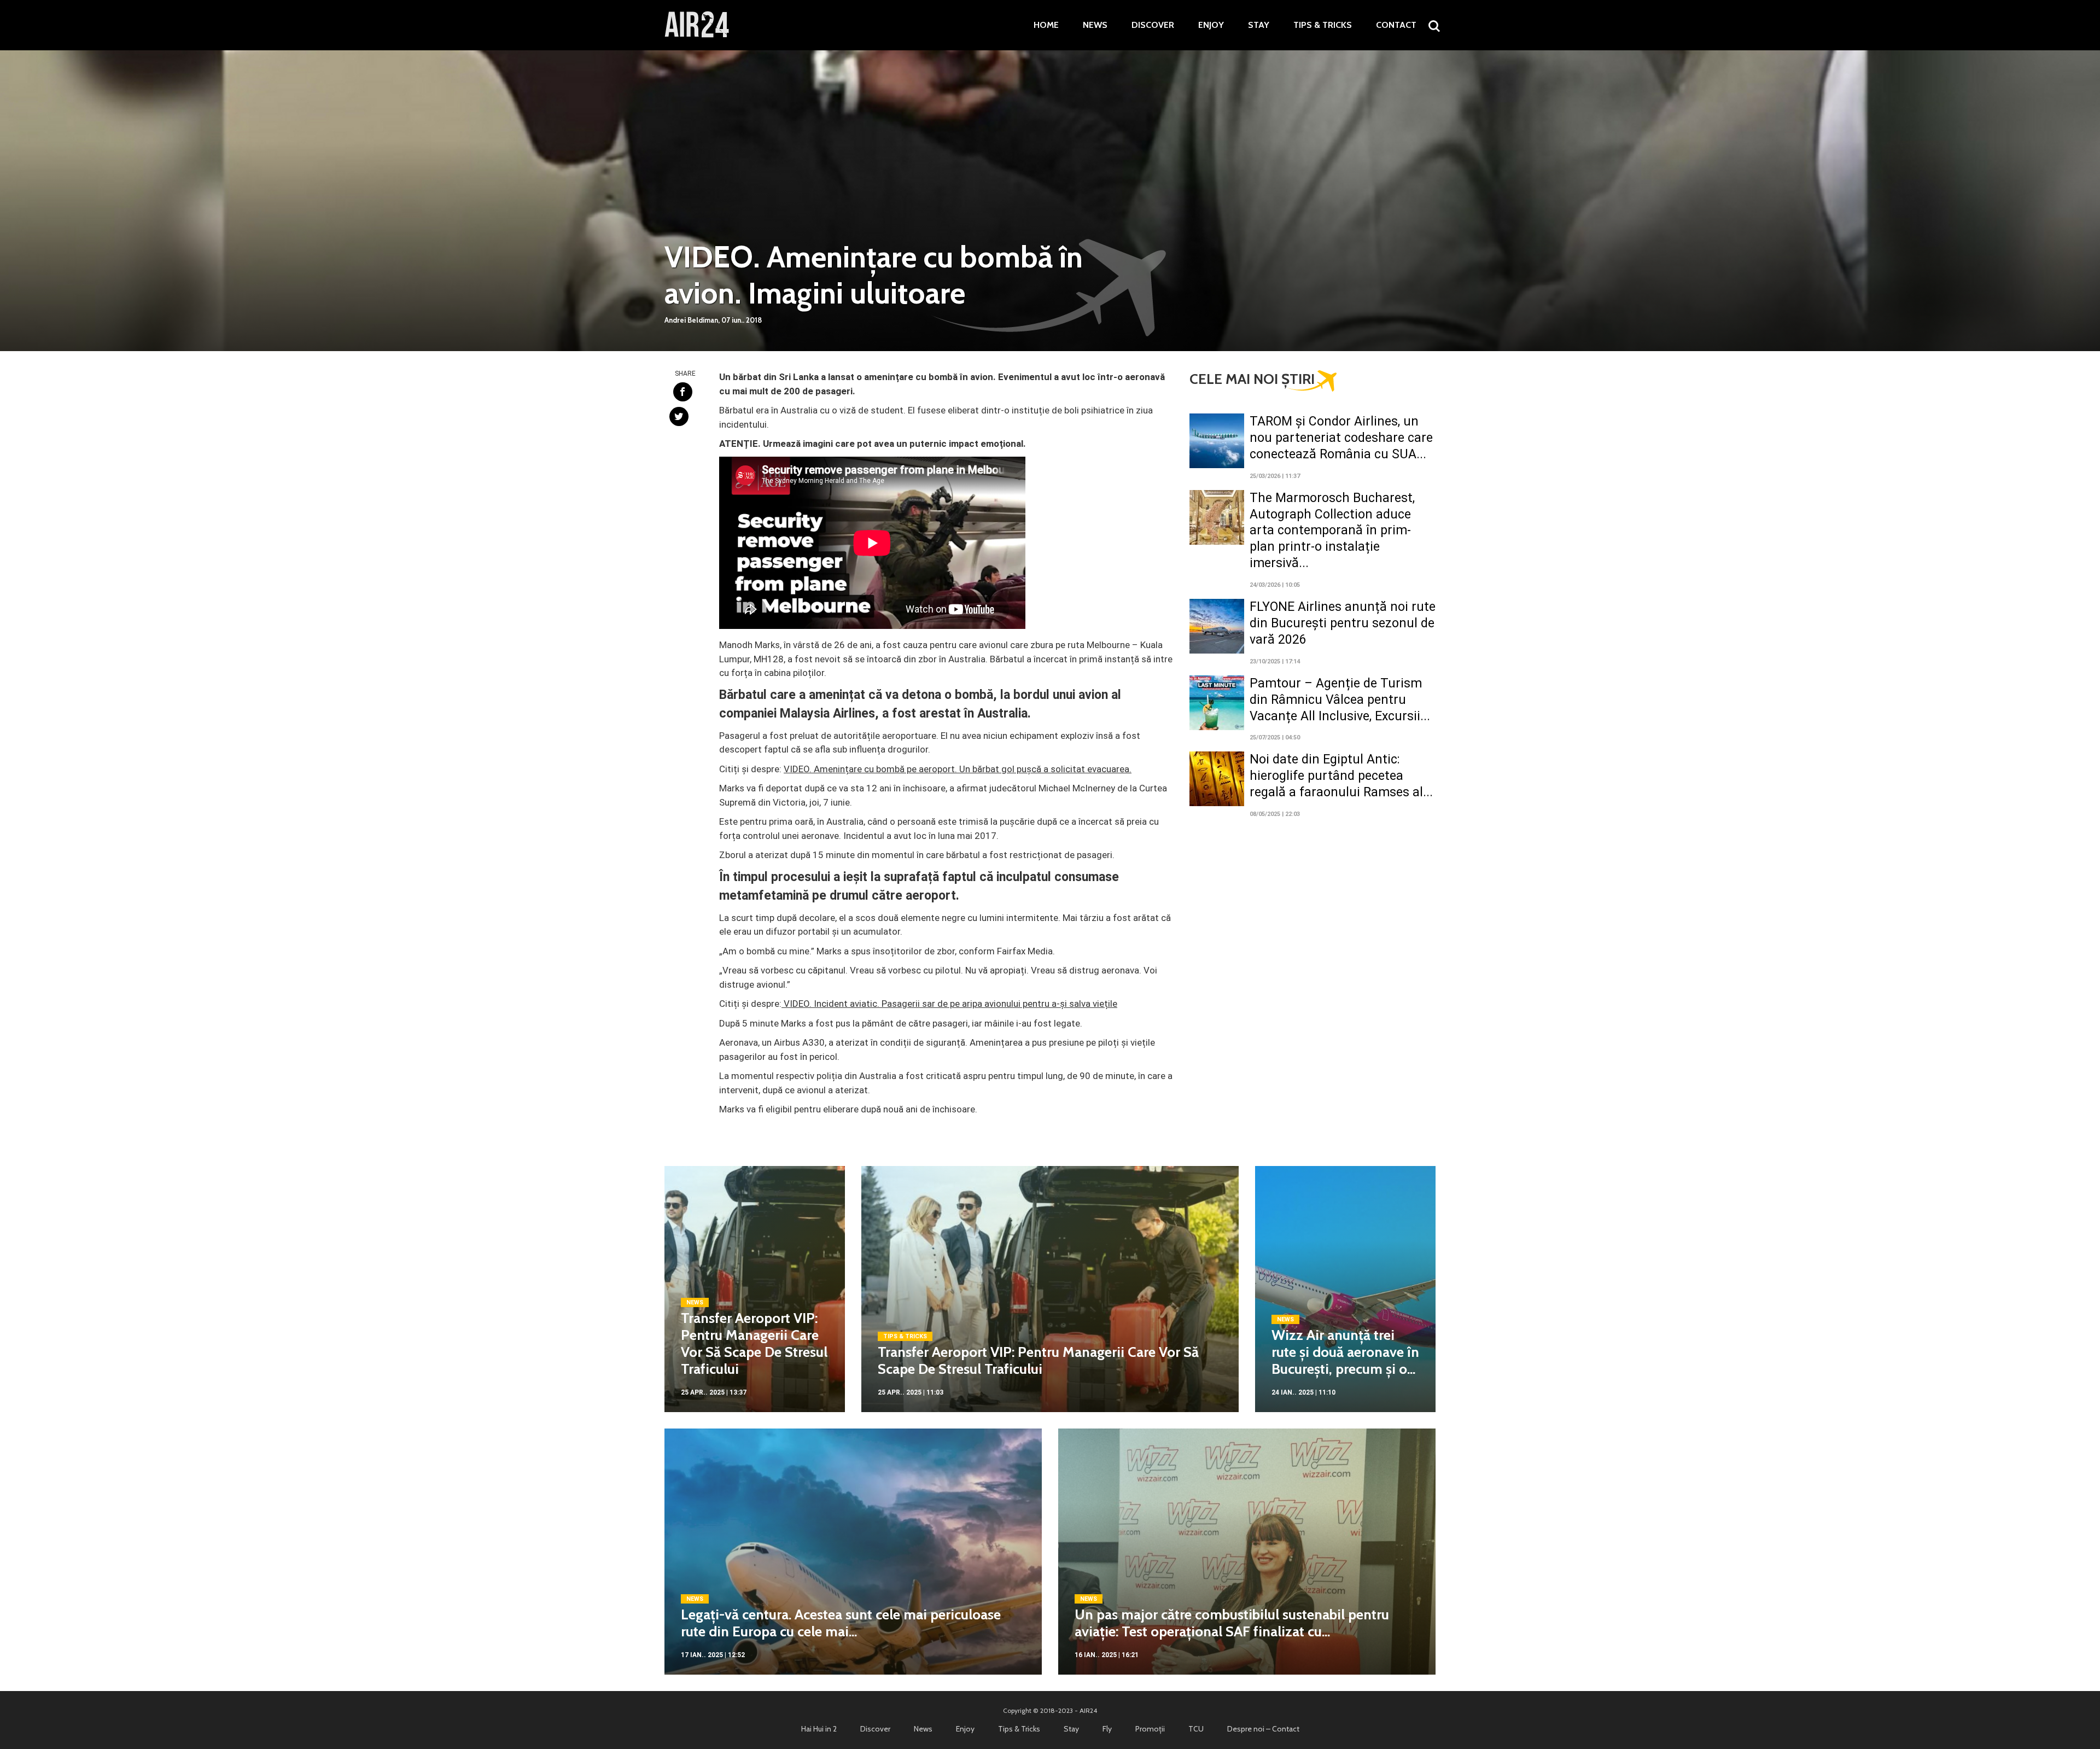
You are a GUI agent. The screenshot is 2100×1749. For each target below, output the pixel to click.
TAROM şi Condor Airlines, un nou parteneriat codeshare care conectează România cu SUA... (1341, 438)
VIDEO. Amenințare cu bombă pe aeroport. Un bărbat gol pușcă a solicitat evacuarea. (958, 769)
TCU (1196, 1729)
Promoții (1150, 1729)
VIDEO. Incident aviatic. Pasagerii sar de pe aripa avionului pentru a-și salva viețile (949, 1004)
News (1095, 25)
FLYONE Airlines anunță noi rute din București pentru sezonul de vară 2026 (1343, 623)
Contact (1396, 25)
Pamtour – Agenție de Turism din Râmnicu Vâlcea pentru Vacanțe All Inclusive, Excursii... (1340, 700)
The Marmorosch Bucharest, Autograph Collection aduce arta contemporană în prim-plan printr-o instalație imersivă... (1332, 531)
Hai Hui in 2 (819, 1729)
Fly (1107, 1729)
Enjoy (1211, 25)
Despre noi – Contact (1263, 1729)
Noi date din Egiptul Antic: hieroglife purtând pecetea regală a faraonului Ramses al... (1341, 776)
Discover (1153, 25)
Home (1046, 25)
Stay (1259, 25)
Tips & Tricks (1323, 25)
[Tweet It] (679, 416)
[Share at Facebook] (683, 392)
